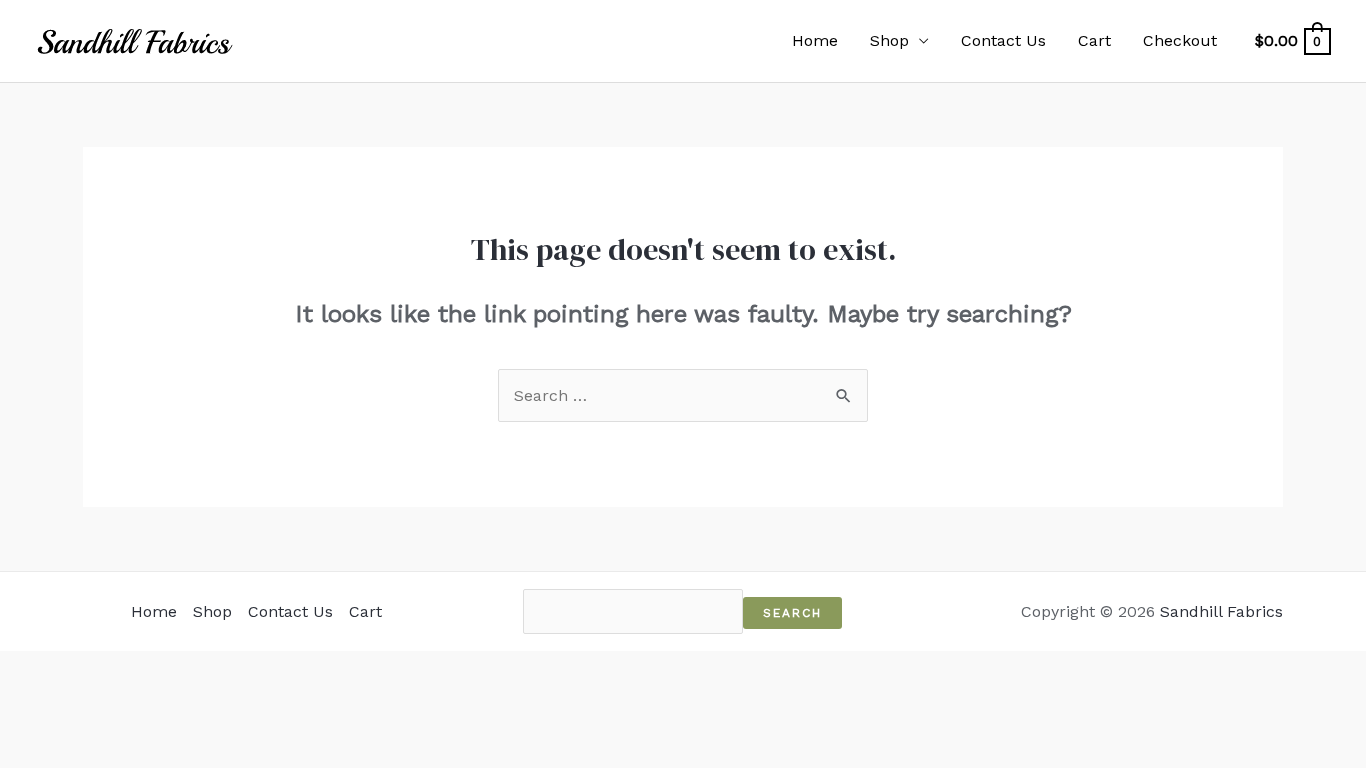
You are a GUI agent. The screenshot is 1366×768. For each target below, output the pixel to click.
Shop (889, 40)
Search (792, 613)
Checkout (1180, 40)
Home (815, 40)
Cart (1094, 40)
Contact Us (1003, 40)
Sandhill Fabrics (1221, 611)
